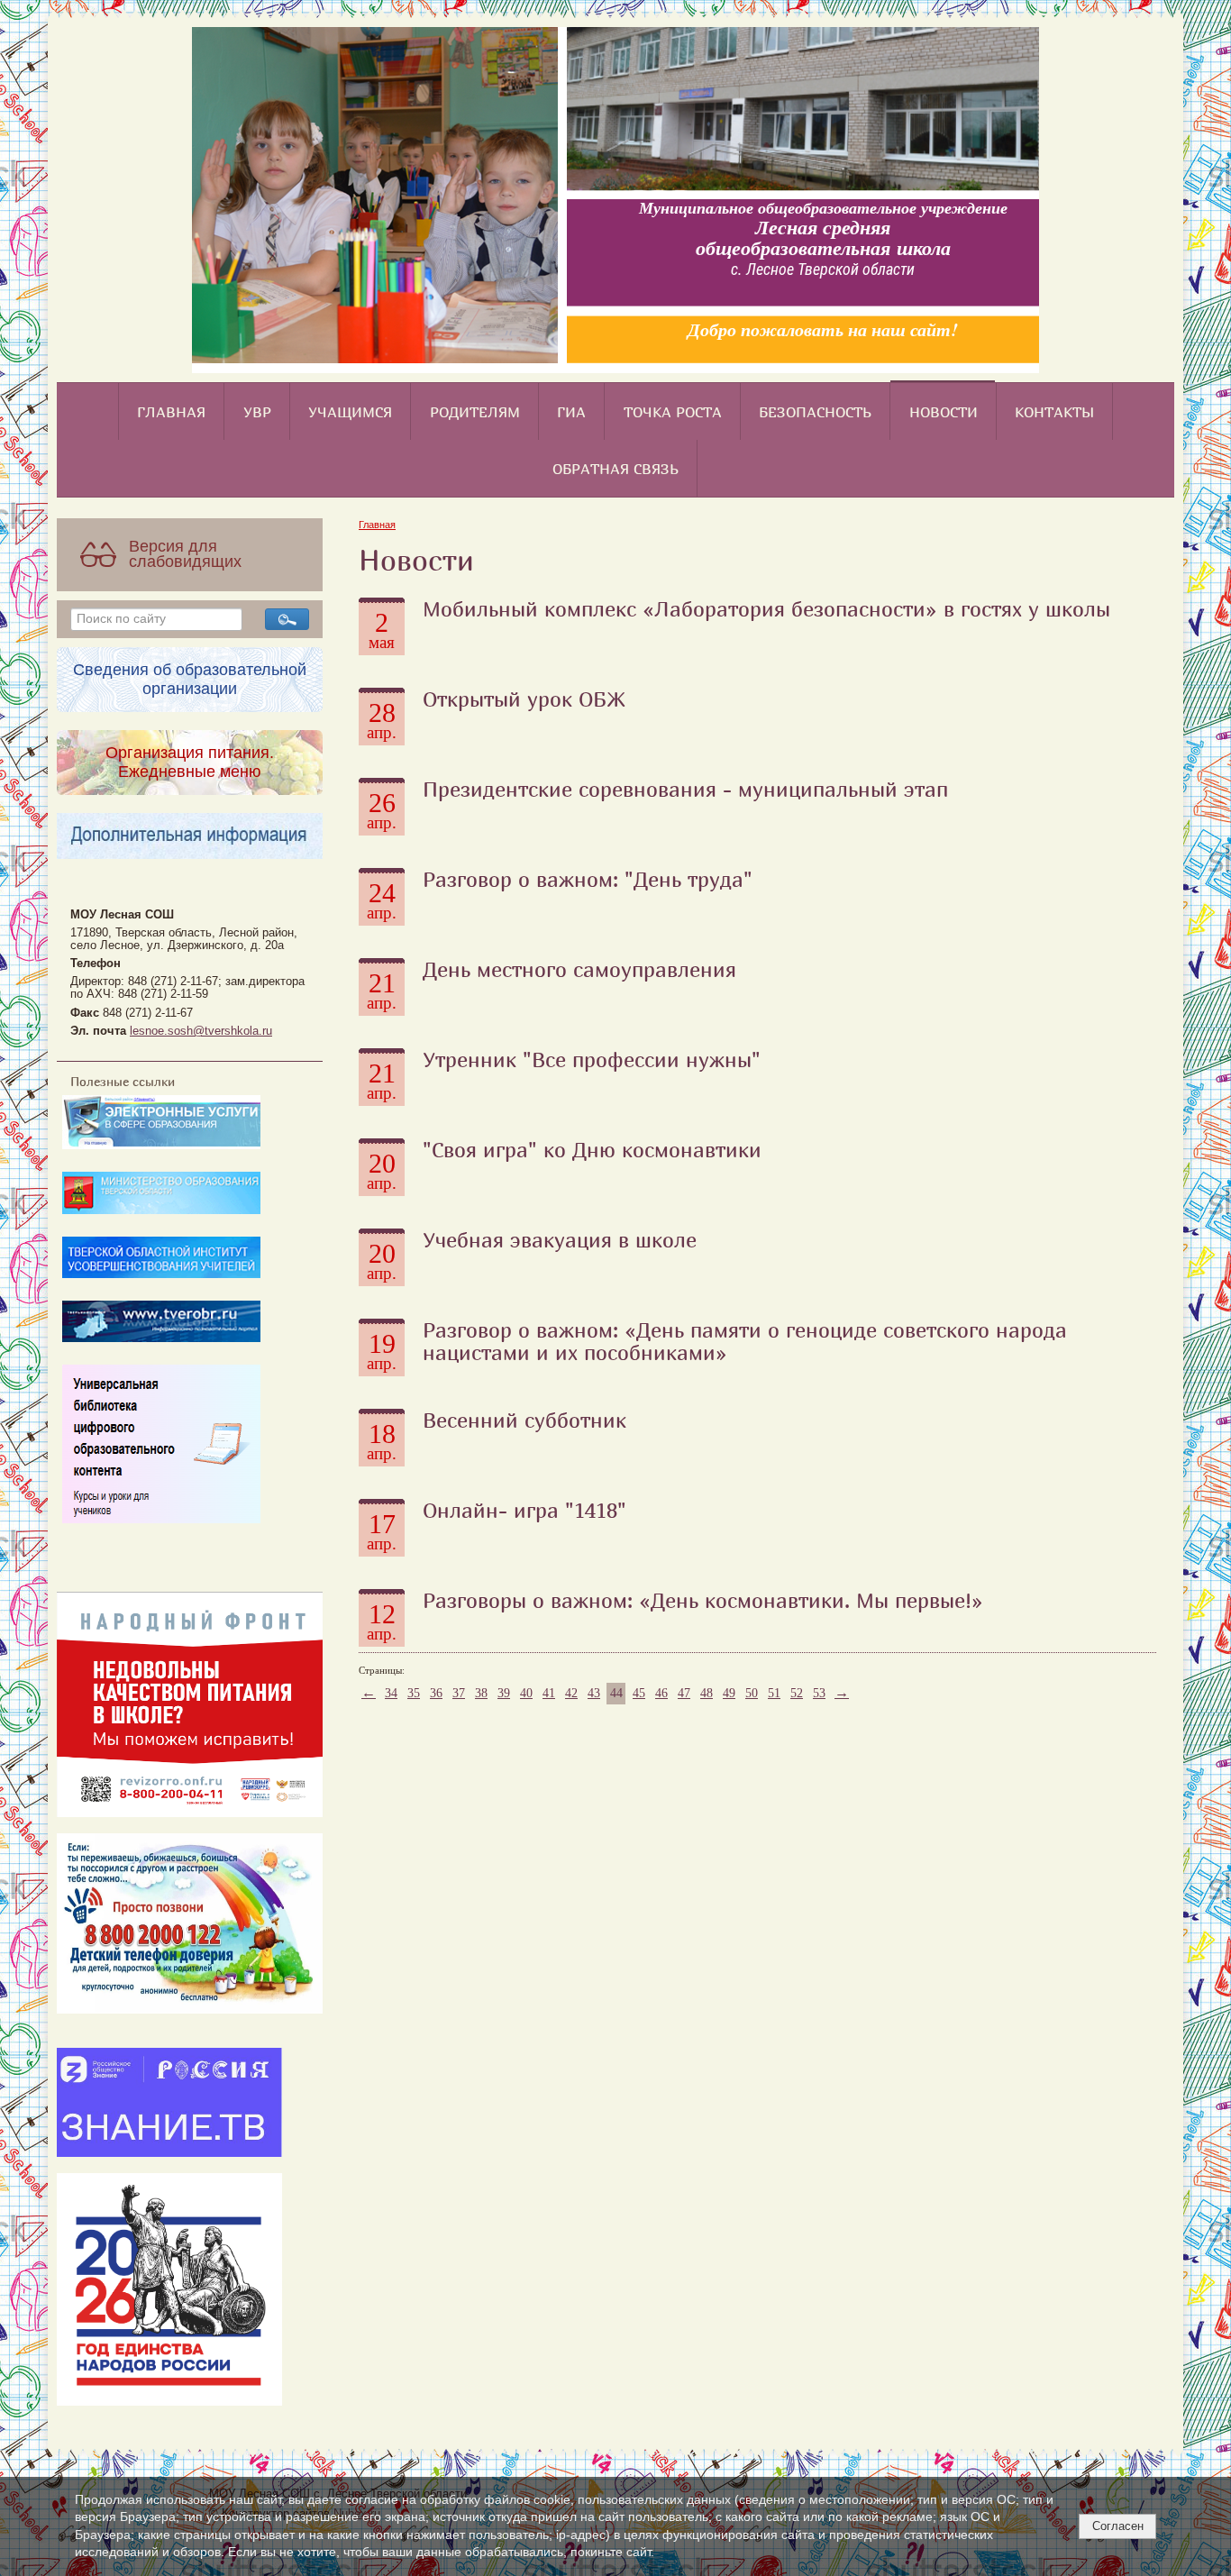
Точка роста (673, 412)
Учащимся (350, 412)
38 (481, 1693)
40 (526, 1693)
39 (504, 1693)
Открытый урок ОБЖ (524, 699)
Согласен (1118, 2526)
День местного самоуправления (579, 969)
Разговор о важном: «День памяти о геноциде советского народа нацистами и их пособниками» (745, 1341)
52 (797, 1693)
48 (707, 1693)
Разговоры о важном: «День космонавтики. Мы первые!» (703, 1600)
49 (729, 1693)
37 (459, 1693)
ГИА (571, 412)
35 (414, 1693)
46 (661, 1693)
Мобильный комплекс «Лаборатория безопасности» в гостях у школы (766, 608)
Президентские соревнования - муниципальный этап (685, 789)
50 (752, 1693)
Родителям (475, 412)
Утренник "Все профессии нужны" (592, 1059)
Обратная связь (615, 469)
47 (684, 1693)
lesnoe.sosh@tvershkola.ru (201, 1031)
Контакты (1054, 412)
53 (819, 1693)
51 (774, 1693)
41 (549, 1693)
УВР (257, 412)
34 (391, 1693)
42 (571, 1693)
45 (639, 1693)
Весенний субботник (524, 1420)
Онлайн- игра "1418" (524, 1510)
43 (594, 1693)
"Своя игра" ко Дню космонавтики (592, 1149)
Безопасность (815, 412)
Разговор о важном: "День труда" (588, 879)
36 (436, 1693)
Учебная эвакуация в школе (560, 1239)
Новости (944, 412)
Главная (171, 412)
